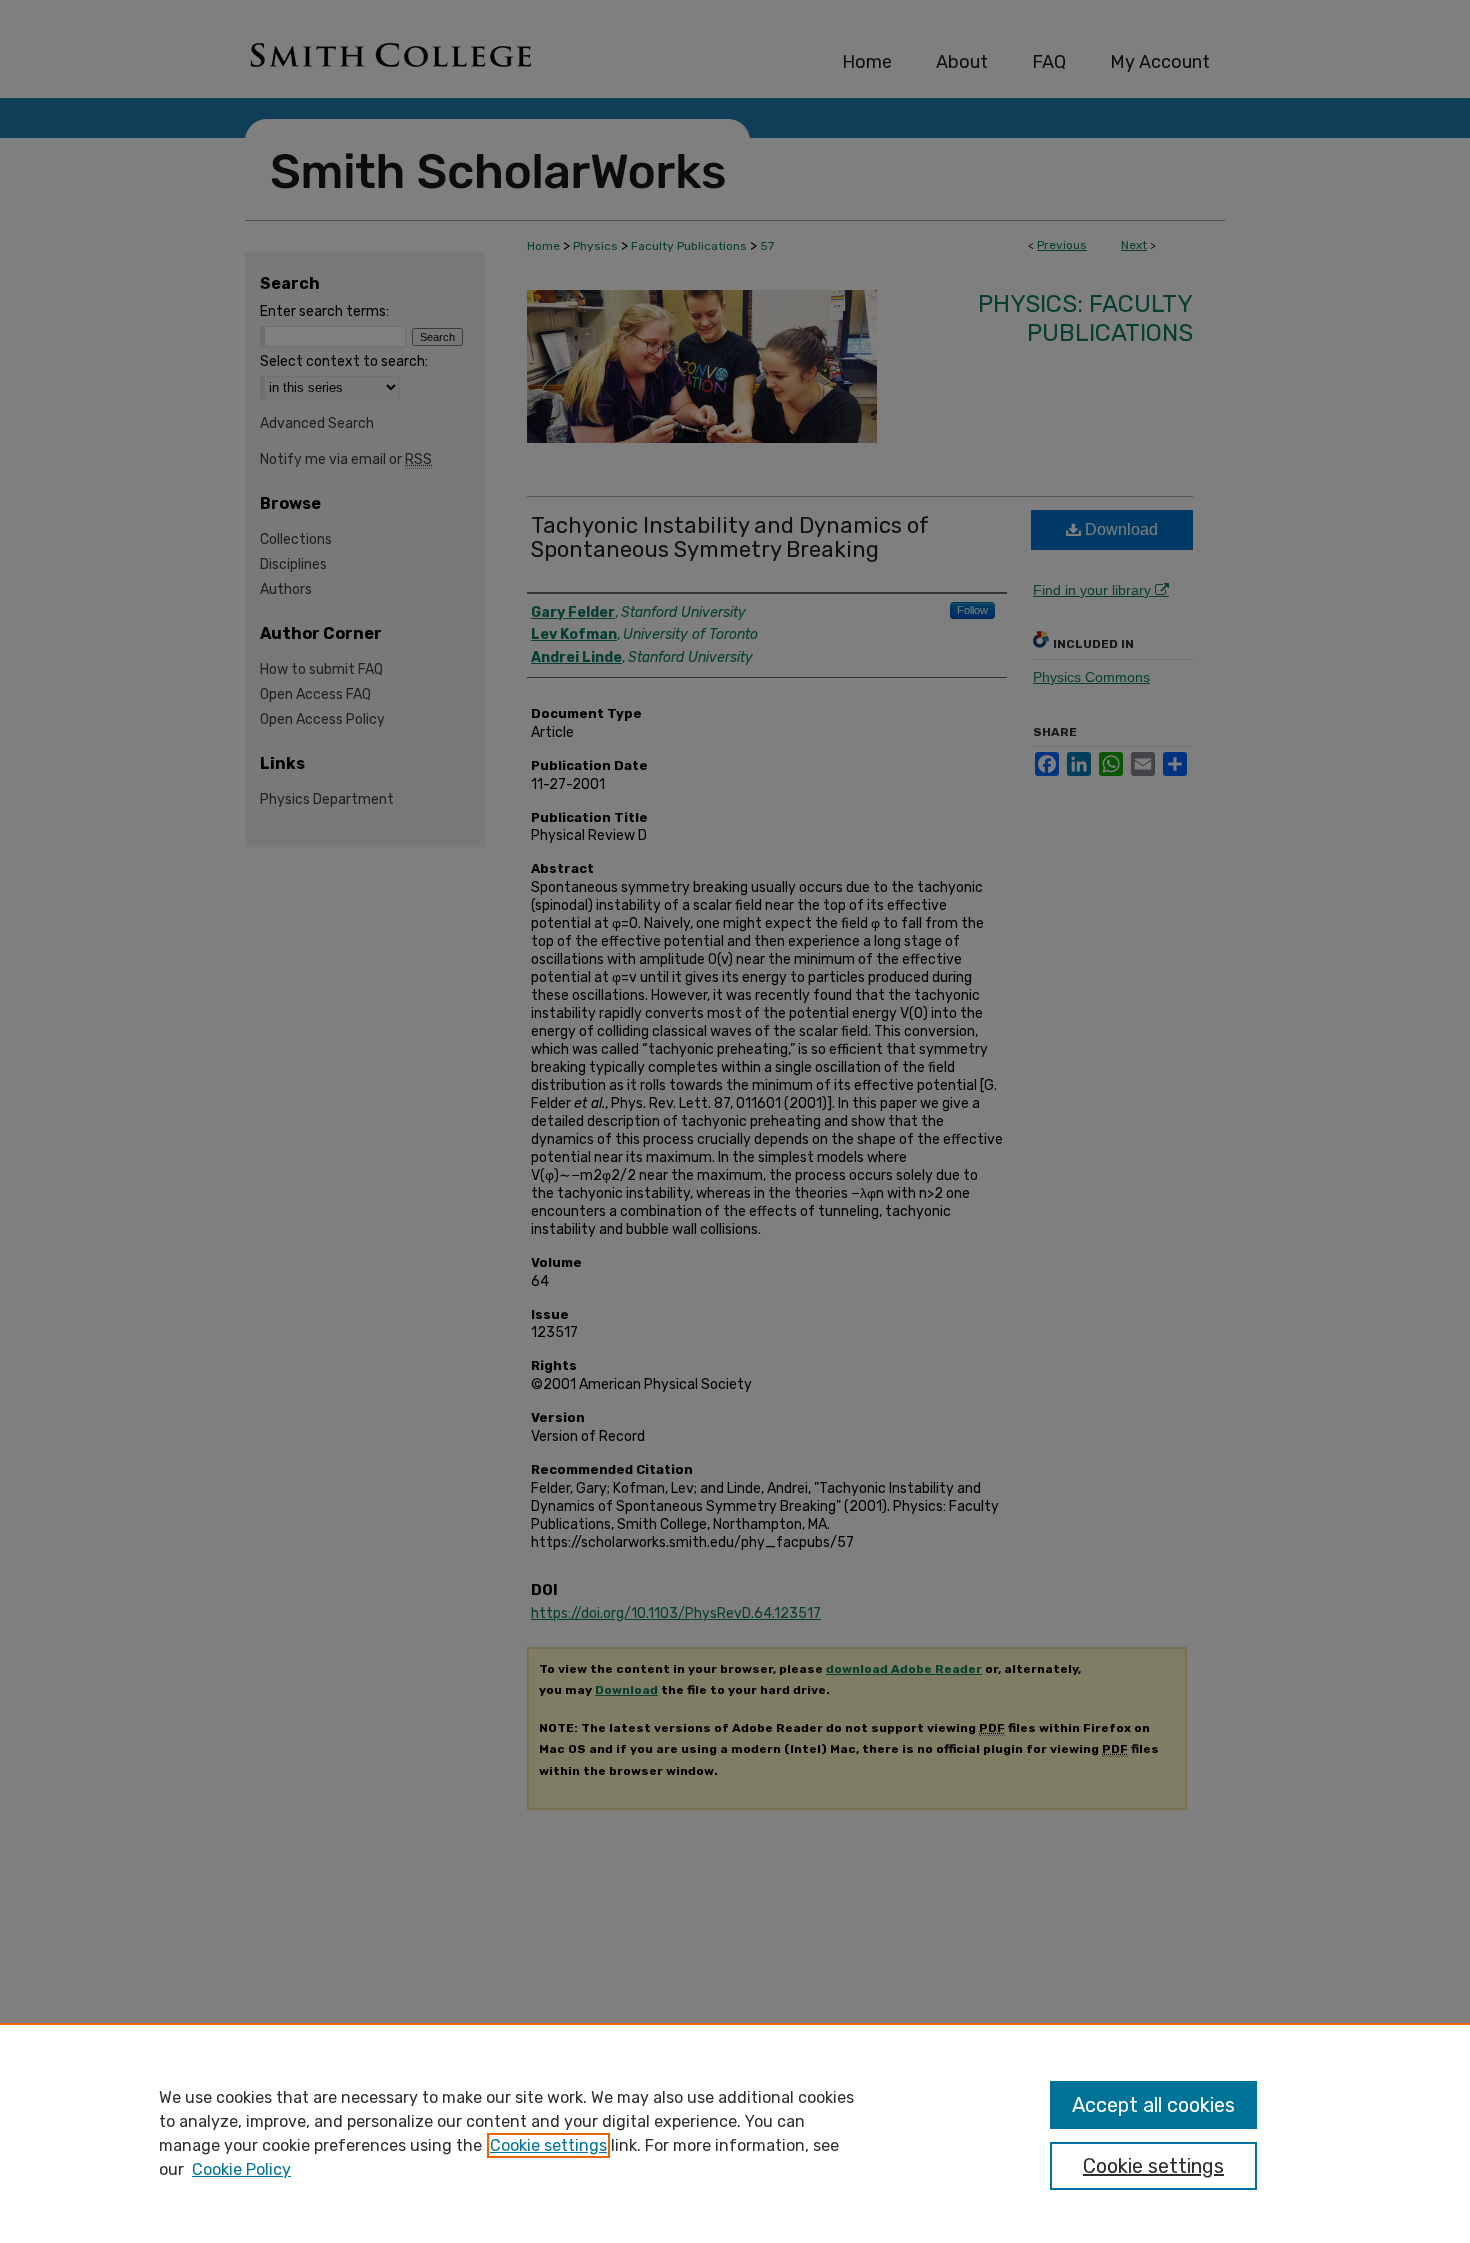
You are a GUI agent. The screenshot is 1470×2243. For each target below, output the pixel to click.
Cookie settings (548, 2145)
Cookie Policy (241, 2169)
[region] (735, 2133)
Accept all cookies (1153, 2105)
